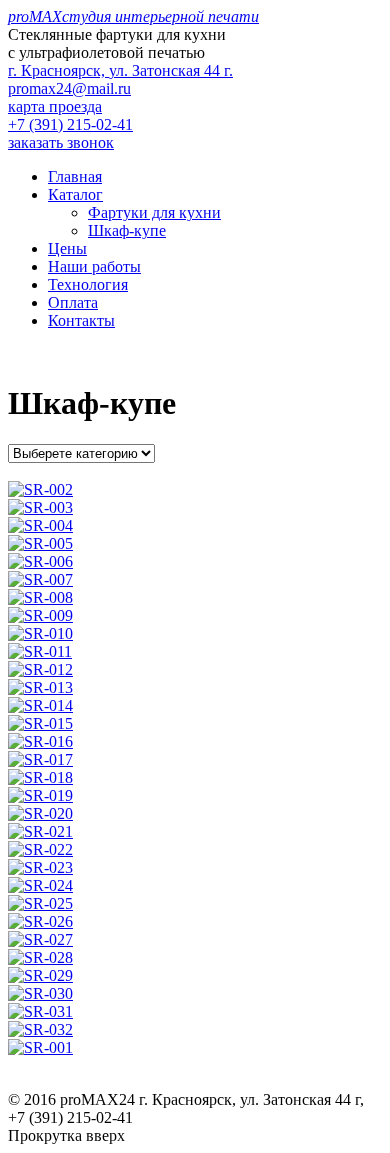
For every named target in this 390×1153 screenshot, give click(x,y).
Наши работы (94, 266)
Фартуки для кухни (154, 212)
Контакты (81, 320)
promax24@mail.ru (69, 88)
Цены (67, 248)
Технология (88, 284)
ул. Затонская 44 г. (120, 70)
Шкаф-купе (127, 230)
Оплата (73, 302)
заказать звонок (61, 142)
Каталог (75, 194)
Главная (75, 176)
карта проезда (55, 106)
